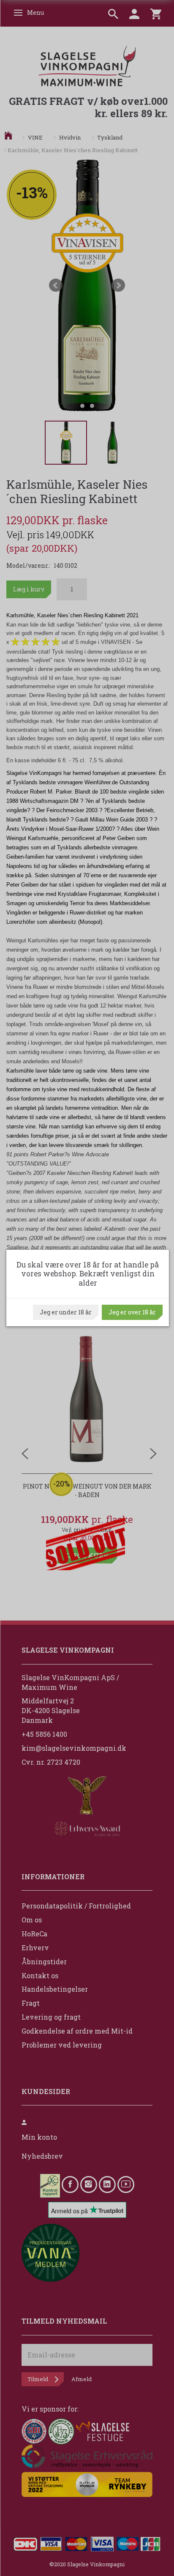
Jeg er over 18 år (132, 1312)
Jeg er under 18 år (66, 1312)
